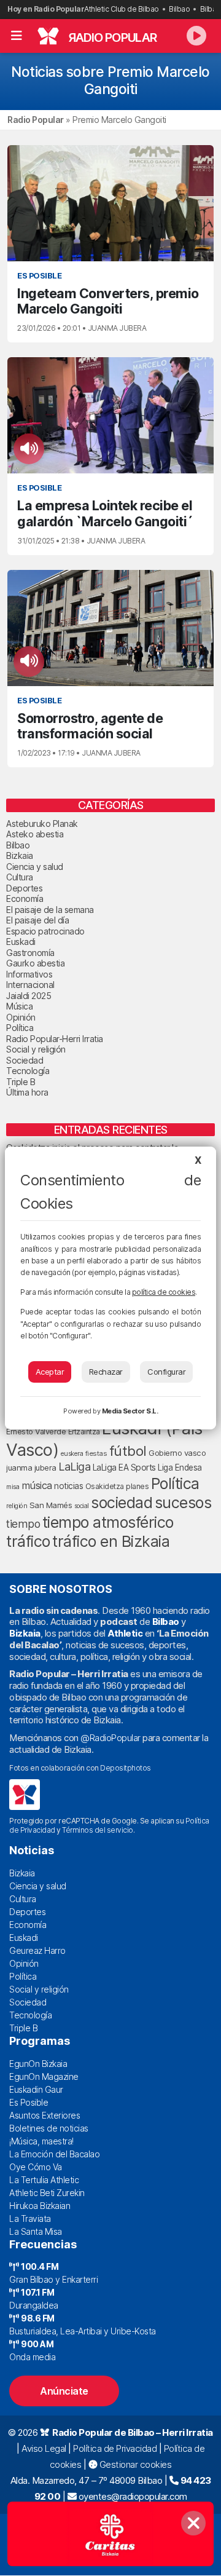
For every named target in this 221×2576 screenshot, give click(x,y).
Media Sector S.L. (130, 1411)
